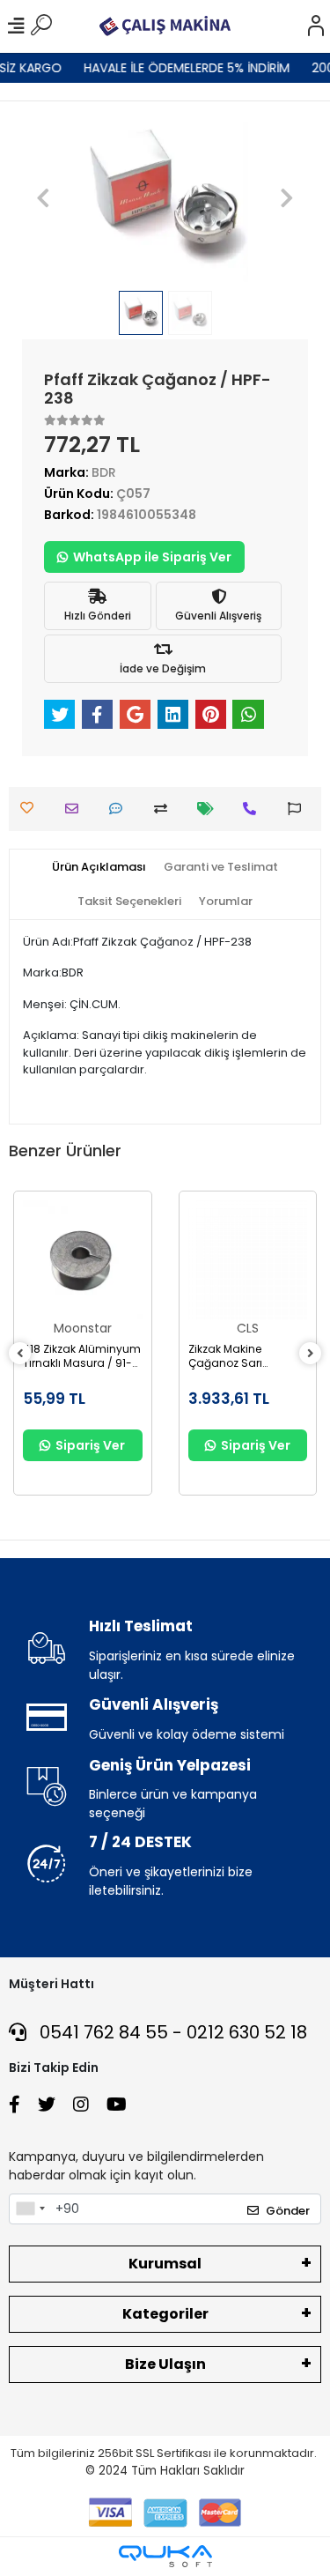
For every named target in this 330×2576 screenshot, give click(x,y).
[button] (44, 198)
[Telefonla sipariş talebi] (254, 809)
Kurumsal (165, 2264)
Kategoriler (165, 2314)
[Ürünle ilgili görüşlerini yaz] (120, 809)
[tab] (99, 867)
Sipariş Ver (90, 1445)
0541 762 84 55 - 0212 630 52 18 (171, 2032)
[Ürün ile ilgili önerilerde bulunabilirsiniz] (299, 809)
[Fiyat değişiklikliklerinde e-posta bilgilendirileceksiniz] (210, 809)
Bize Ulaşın (165, 2364)
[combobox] (30, 2209)
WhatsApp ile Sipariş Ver (152, 557)
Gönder (288, 2211)
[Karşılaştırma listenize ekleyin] (165, 809)
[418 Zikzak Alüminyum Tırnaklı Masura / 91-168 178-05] (83, 1260)
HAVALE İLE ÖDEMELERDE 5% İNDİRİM (180, 68)
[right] (311, 1354)
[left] (20, 1354)
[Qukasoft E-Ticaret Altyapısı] (165, 2556)
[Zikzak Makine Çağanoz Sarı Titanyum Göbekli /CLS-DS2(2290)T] (248, 1260)
